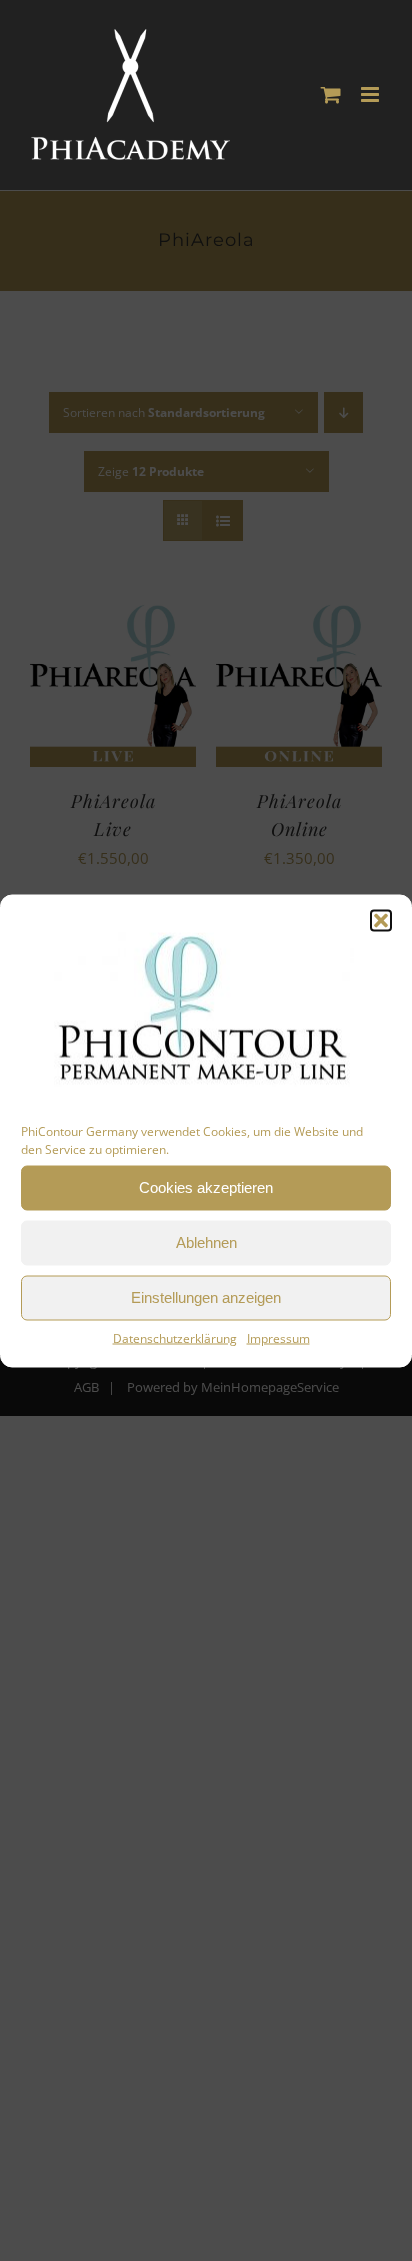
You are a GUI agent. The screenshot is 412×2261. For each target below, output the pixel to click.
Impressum (278, 1337)
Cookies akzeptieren (206, 1187)
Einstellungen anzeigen (206, 1297)
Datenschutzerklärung (175, 1337)
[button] (381, 920)
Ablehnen (206, 1242)
